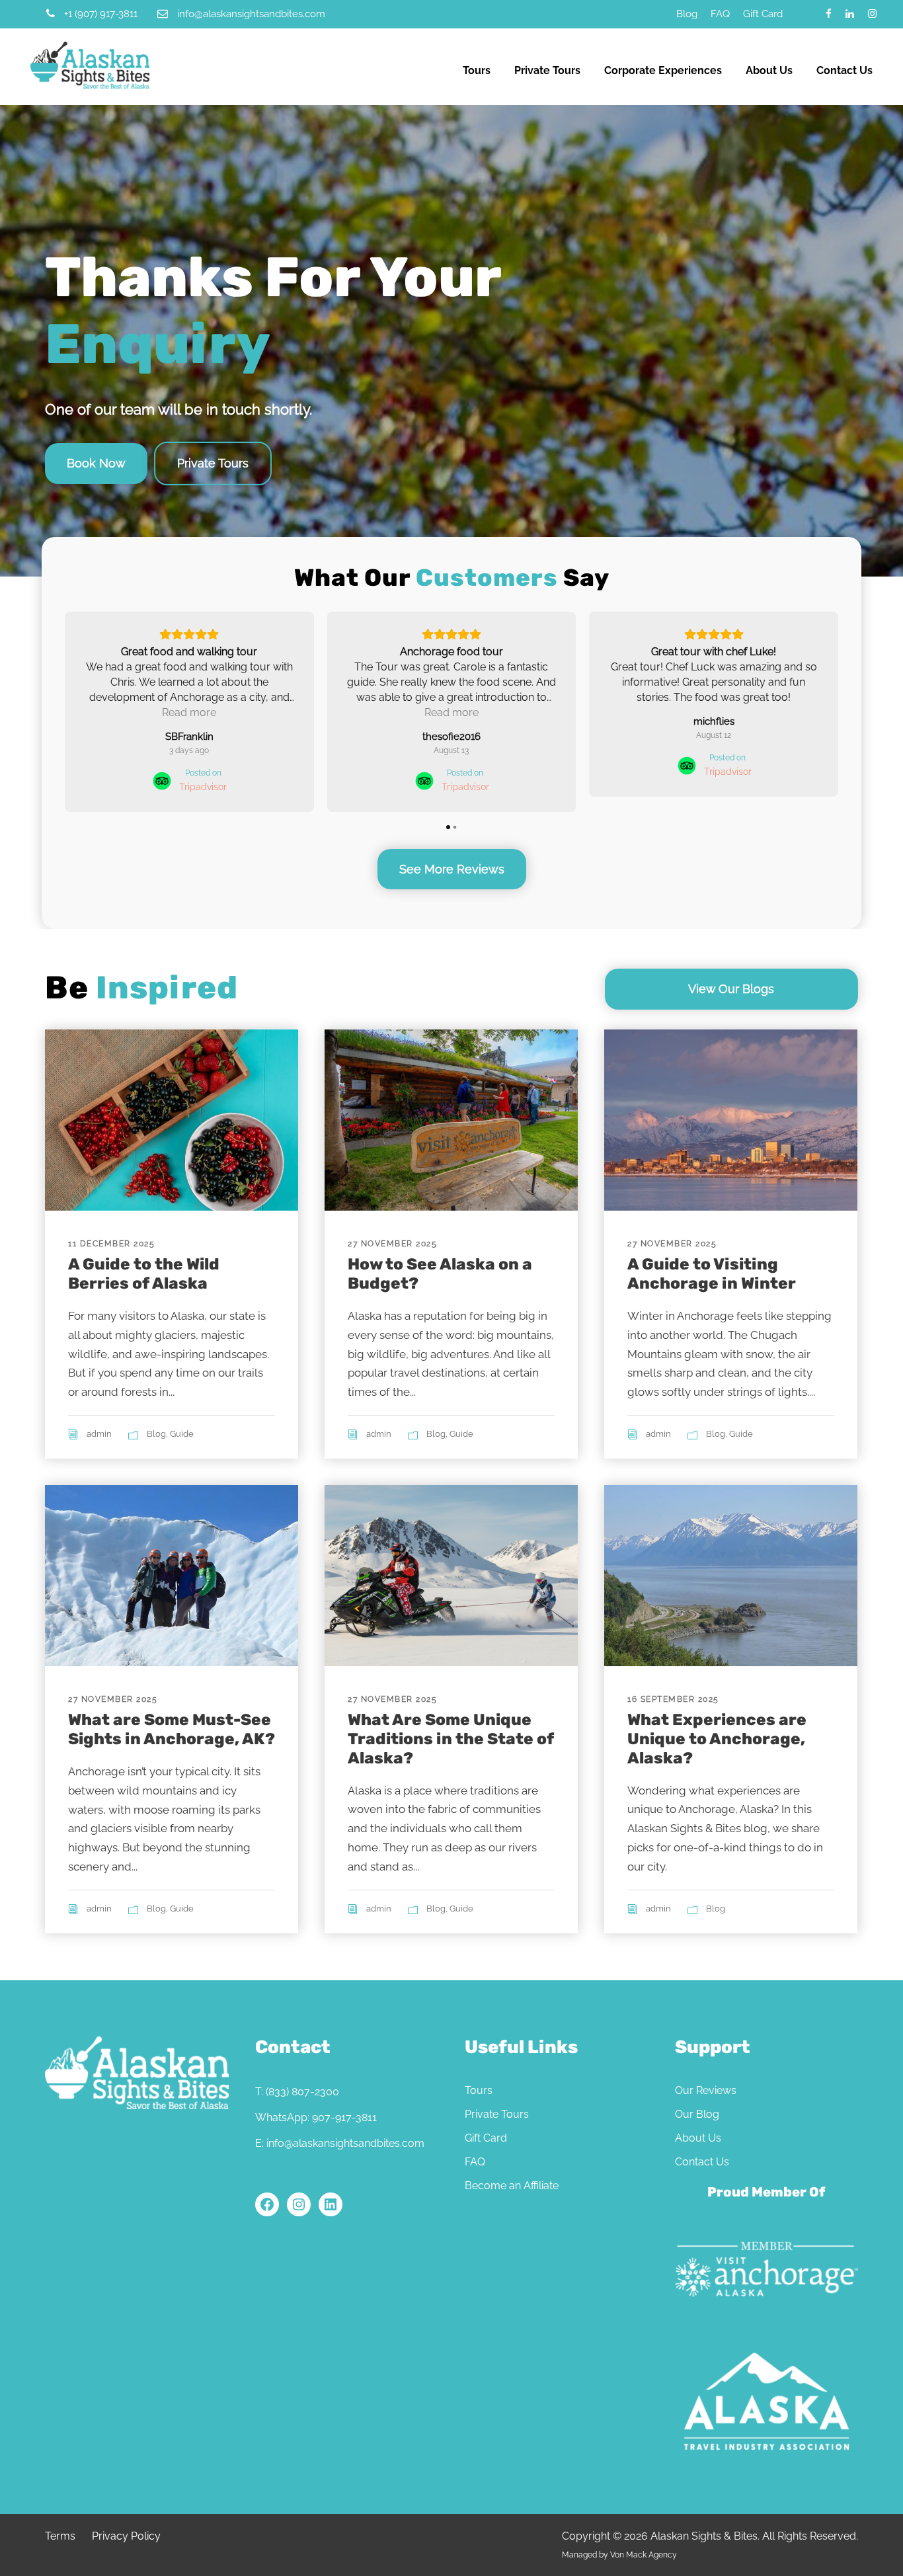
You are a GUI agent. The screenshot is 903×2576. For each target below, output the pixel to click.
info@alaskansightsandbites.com (251, 14)
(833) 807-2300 (302, 2092)
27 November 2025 (392, 1244)
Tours (477, 70)
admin (99, 1434)
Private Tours (547, 70)
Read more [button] (189, 712)
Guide (182, 1434)
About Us (769, 70)
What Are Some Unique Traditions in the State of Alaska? (451, 1739)
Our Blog (697, 2114)
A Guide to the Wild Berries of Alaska (144, 1274)
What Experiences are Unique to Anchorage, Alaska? (717, 1739)
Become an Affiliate (512, 2186)
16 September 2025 (673, 1699)
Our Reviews (706, 2090)
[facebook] (829, 14)
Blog (687, 14)
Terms (60, 2536)
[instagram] (872, 14)
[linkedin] (850, 14)
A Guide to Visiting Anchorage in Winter (712, 1274)
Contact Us (844, 70)
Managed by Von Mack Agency (619, 2555)
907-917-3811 (344, 2117)
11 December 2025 (111, 1244)
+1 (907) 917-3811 (101, 14)
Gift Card (763, 14)
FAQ (720, 14)
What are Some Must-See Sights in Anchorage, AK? (172, 1729)
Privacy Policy (126, 2536)
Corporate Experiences (663, 70)
